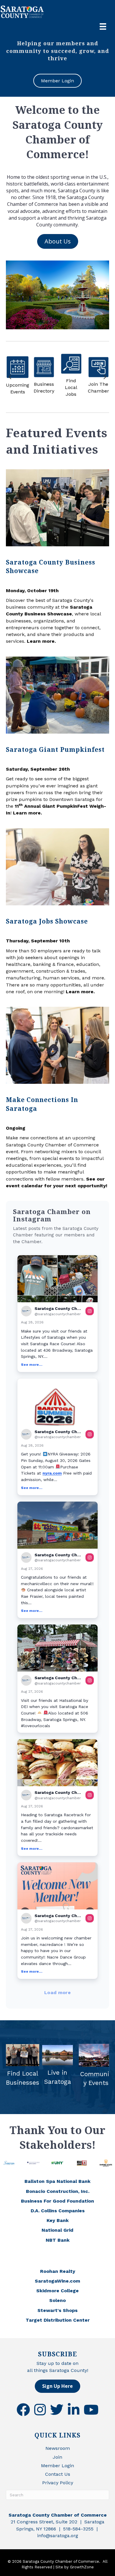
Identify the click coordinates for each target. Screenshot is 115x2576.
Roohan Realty (58, 2271)
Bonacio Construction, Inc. (58, 2191)
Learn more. (41, 641)
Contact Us (58, 2474)
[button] (57, 1314)
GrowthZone (82, 2567)
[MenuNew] (103, 26)
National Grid (57, 2230)
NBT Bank (58, 2240)
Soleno (57, 2300)
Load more (57, 1992)
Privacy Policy (58, 2483)
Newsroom (58, 2448)
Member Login (57, 2466)
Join (57, 2457)
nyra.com (52, 1473)
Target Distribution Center (58, 2320)
